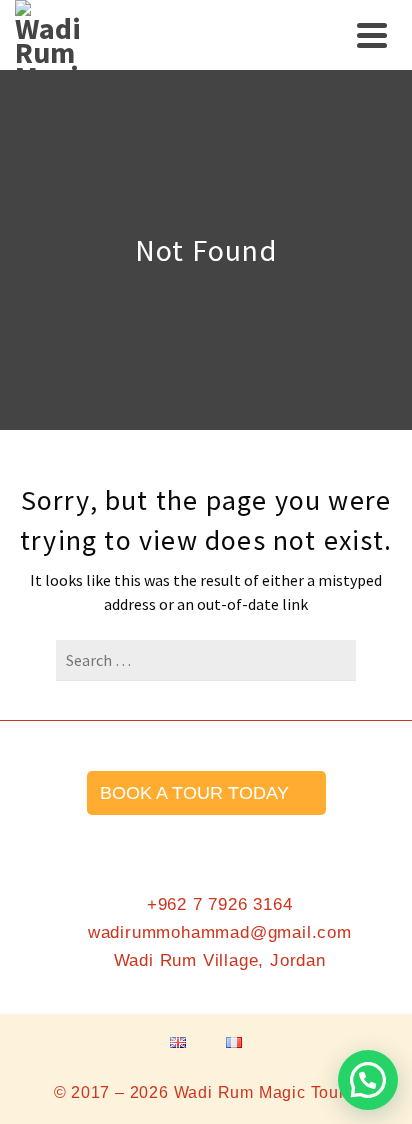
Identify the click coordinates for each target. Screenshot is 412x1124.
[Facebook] (131, 844)
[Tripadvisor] (231, 844)
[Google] (281, 844)
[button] (368, 1080)
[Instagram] (181, 844)
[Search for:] (206, 660)
